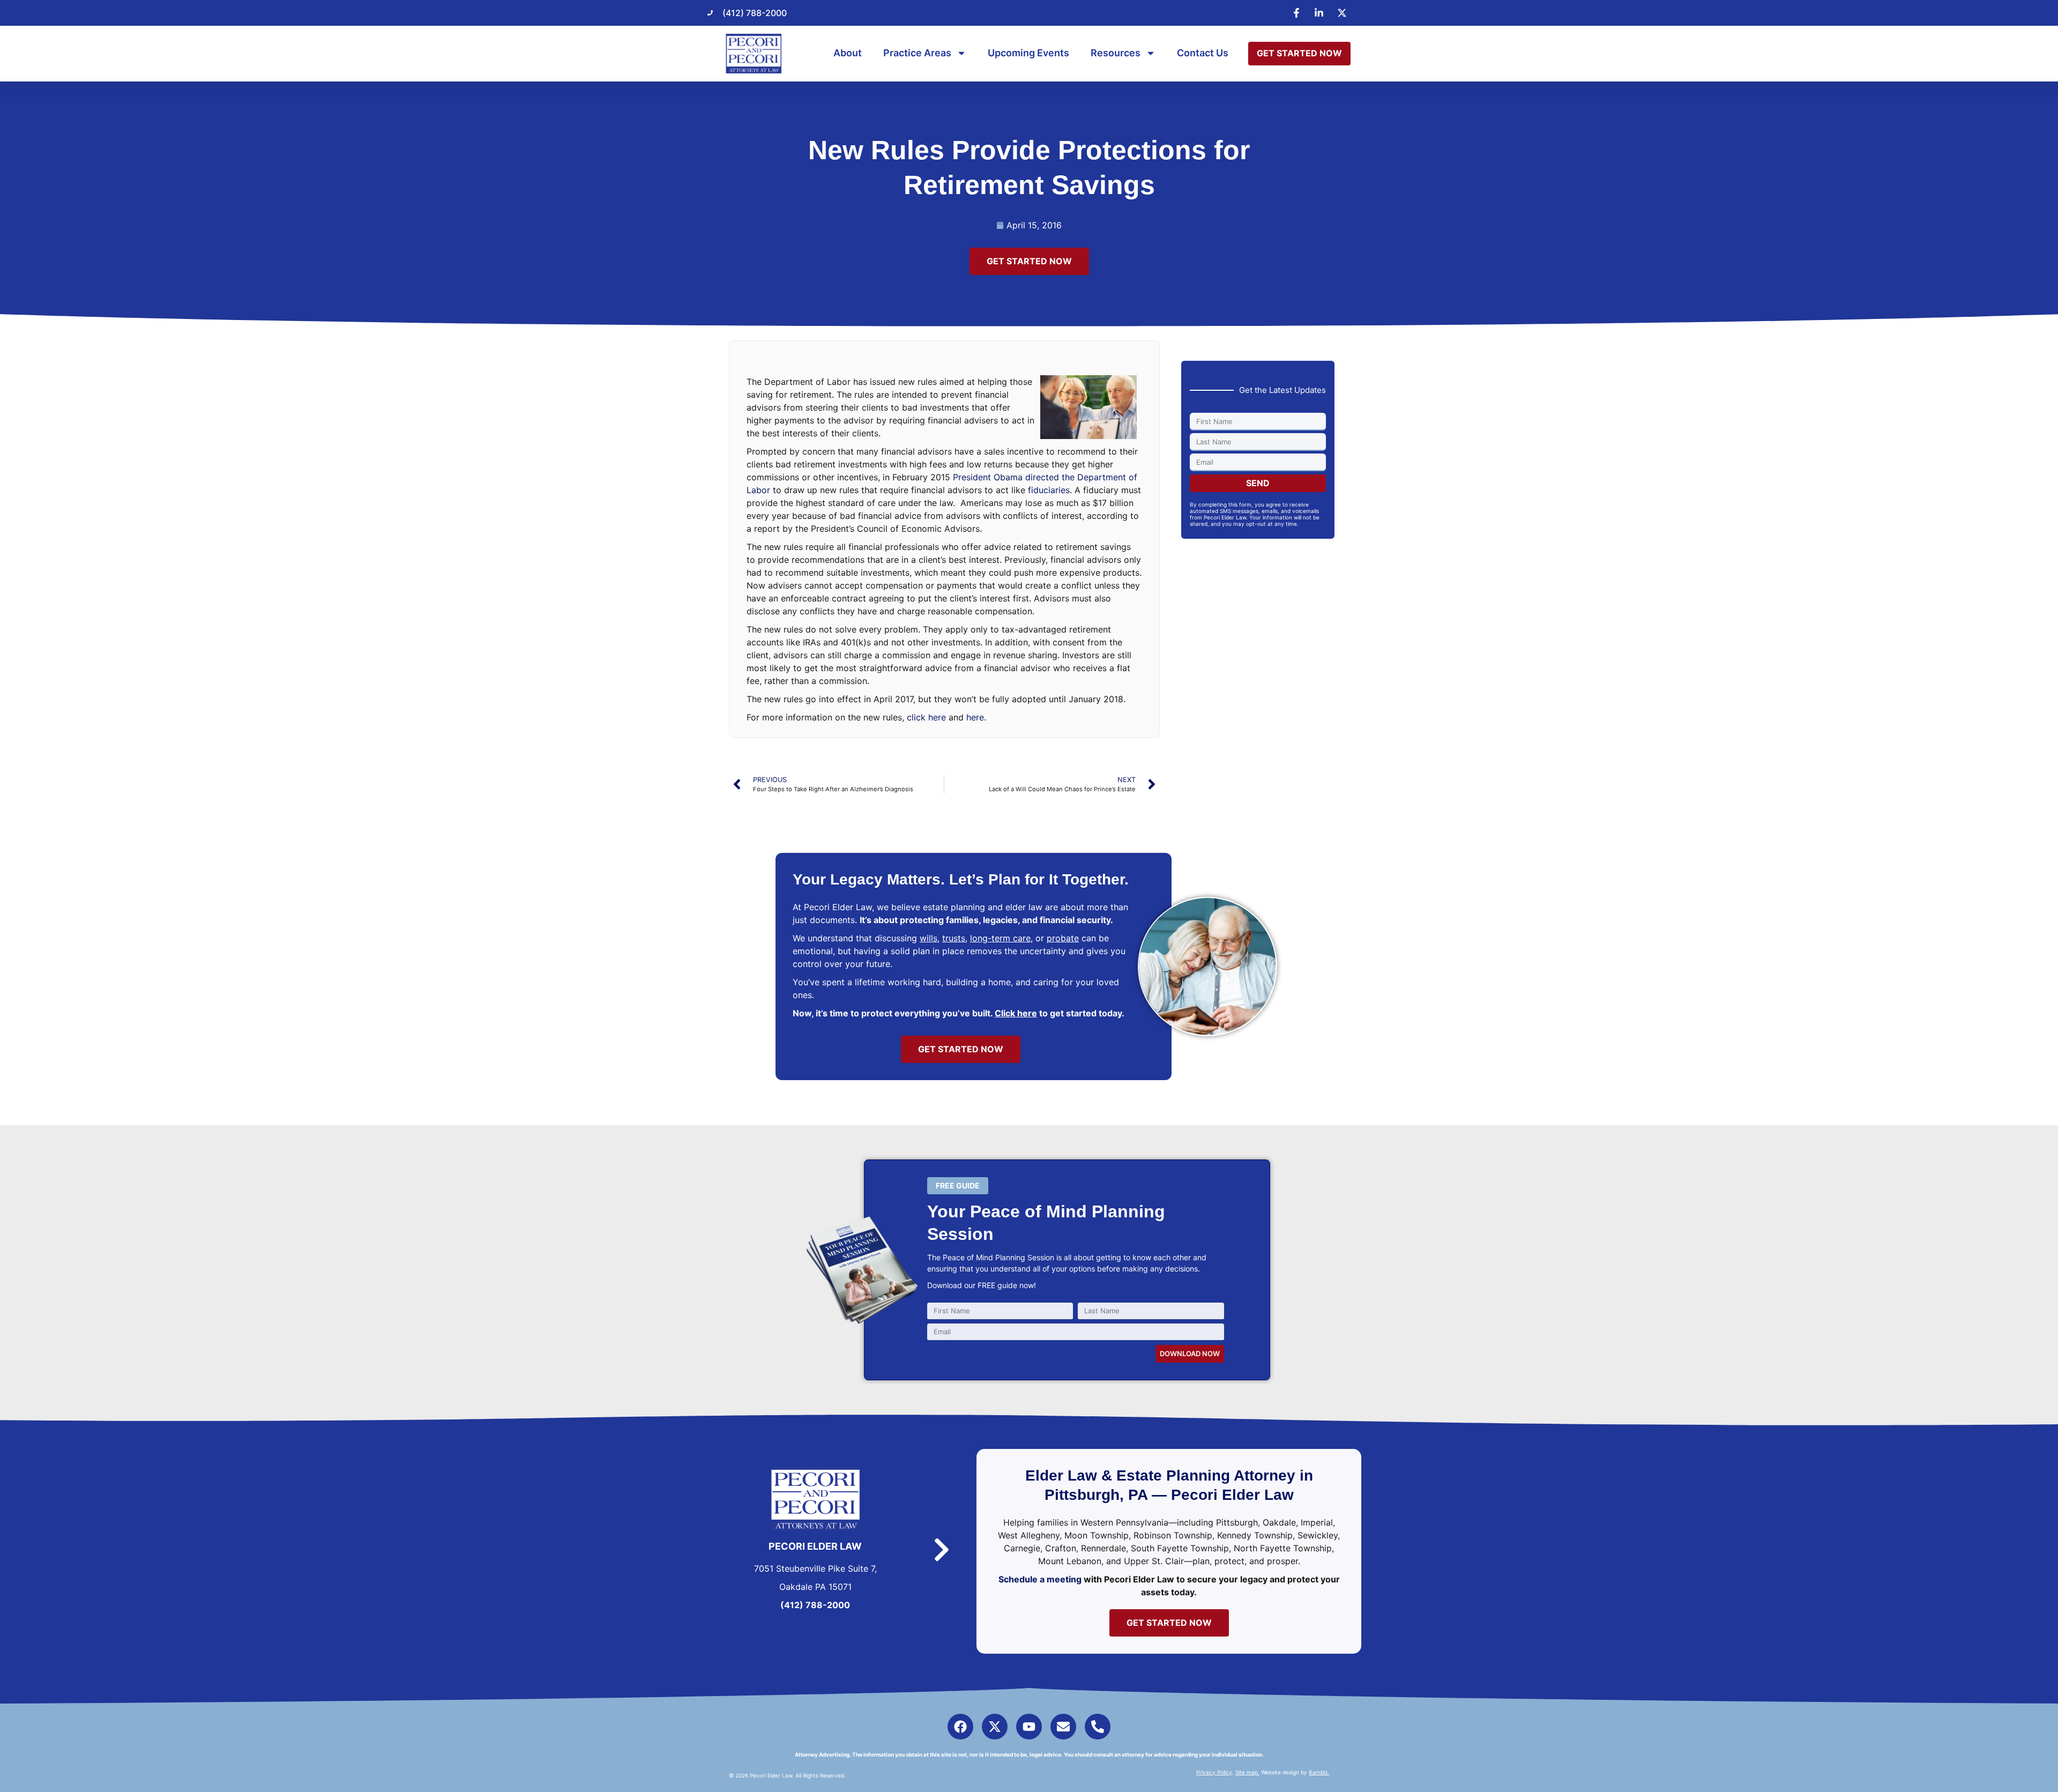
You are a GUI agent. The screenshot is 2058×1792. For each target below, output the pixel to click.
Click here (1016, 1013)
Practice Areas (917, 53)
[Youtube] (1029, 1727)
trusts (954, 938)
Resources (1116, 53)
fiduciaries (1049, 490)
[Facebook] (960, 1727)
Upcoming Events (1028, 53)
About (848, 53)
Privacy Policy (1214, 1772)
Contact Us (1203, 53)
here (975, 717)
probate (1063, 938)
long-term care (1000, 938)
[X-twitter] (995, 1727)
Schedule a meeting (1040, 1579)
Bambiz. (1319, 1772)
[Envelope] (1063, 1727)
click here (926, 717)
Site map (1247, 1772)
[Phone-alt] (1098, 1727)
